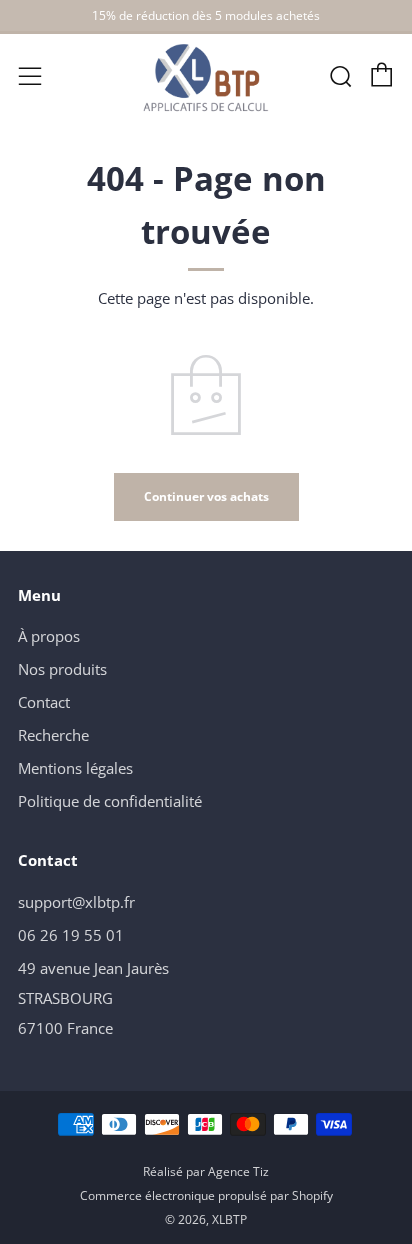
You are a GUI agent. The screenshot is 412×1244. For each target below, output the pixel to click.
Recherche (53, 735)
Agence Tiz (238, 1171)
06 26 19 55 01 (71, 935)
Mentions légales (75, 768)
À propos (49, 636)
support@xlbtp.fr (76, 902)
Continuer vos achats (206, 496)
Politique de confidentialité (110, 801)
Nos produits (62, 669)
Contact (44, 702)
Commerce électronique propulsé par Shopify (206, 1195)
